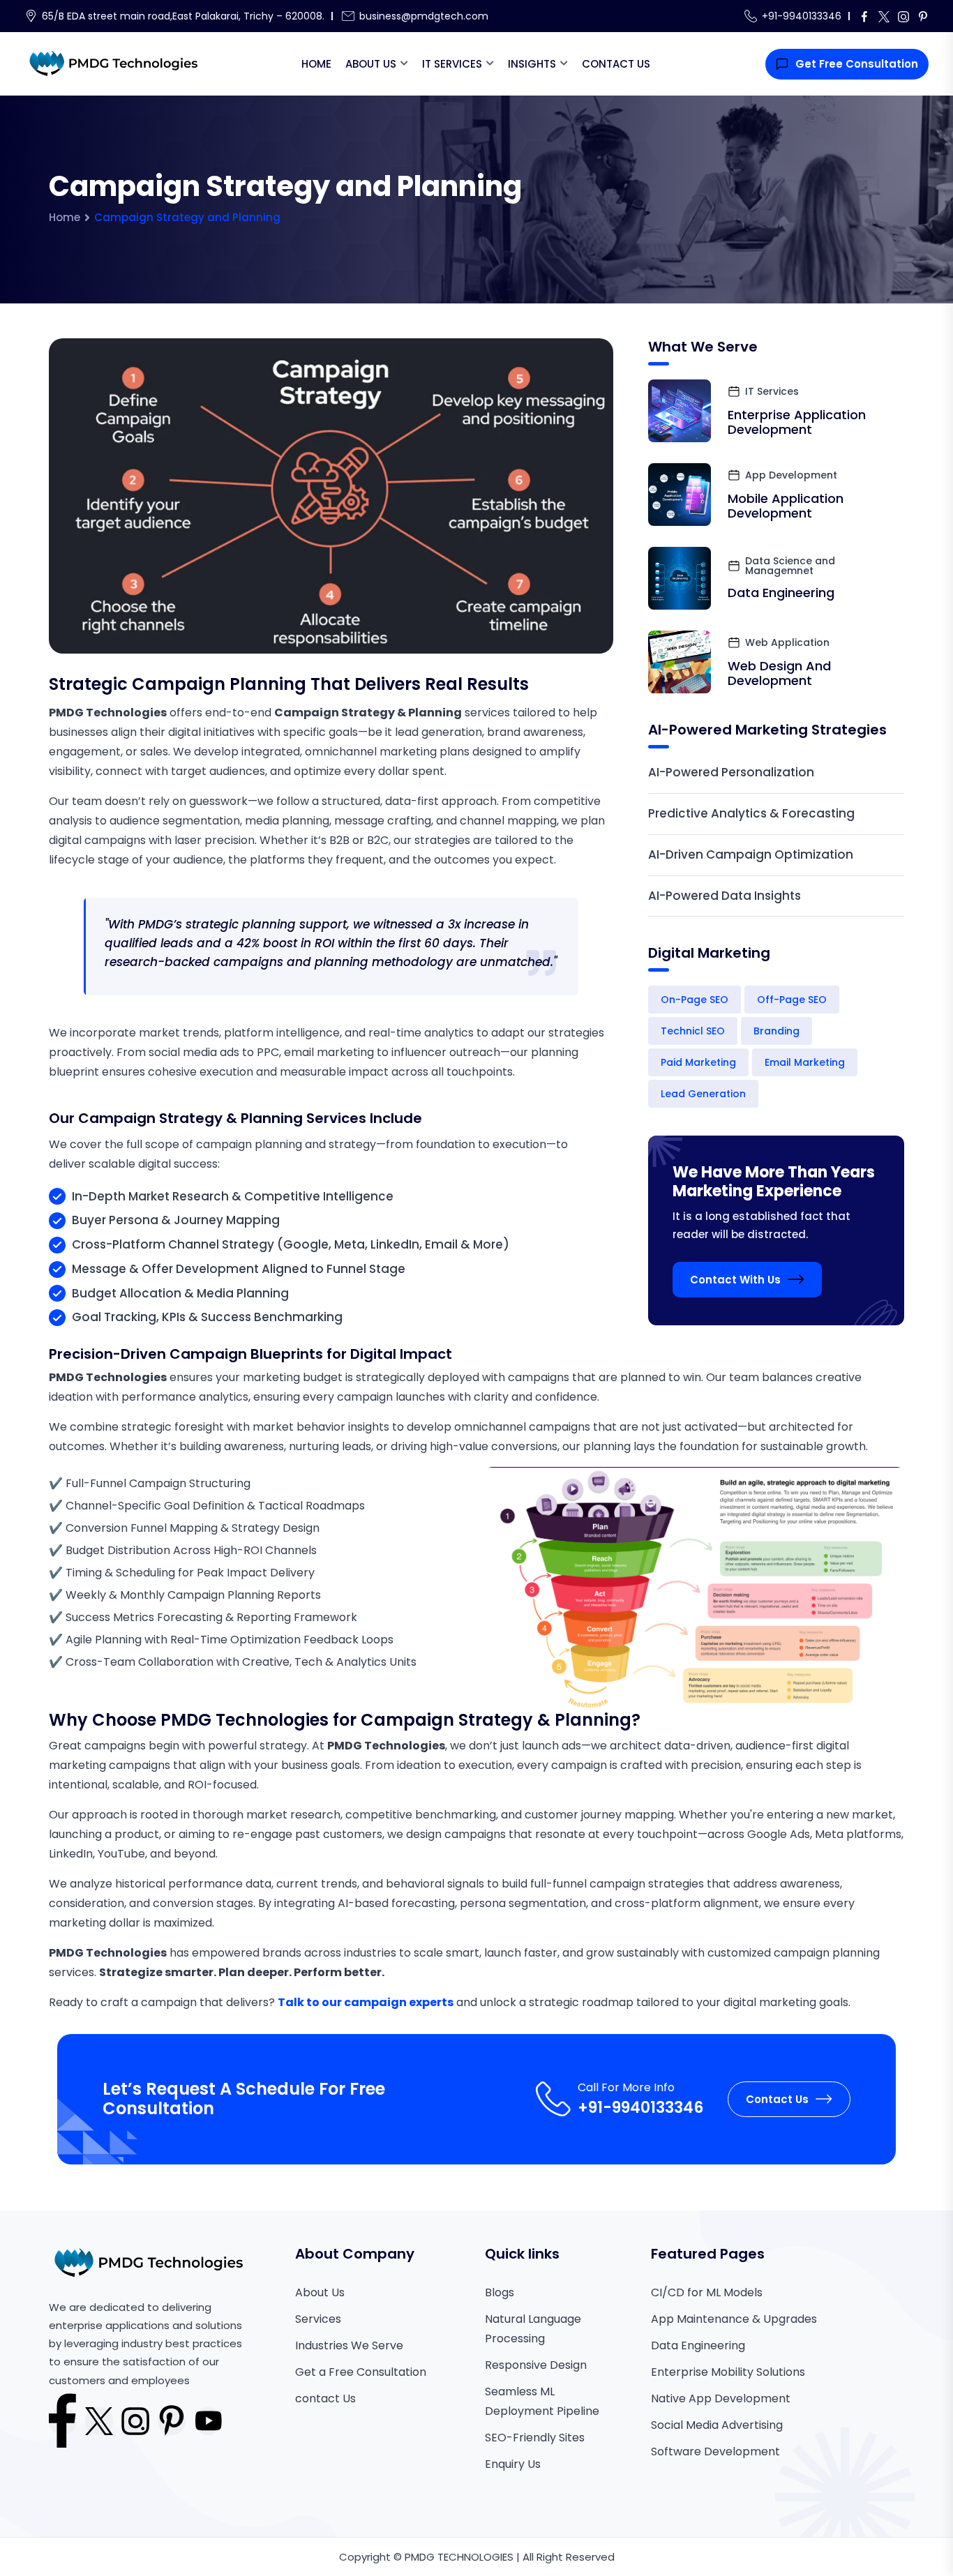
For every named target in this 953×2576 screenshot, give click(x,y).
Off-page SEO (792, 1000)
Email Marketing (805, 1062)
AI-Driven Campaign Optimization (751, 854)
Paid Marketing (698, 1062)
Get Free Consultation (857, 64)
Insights (532, 64)
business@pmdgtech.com (424, 16)
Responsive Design (536, 2365)
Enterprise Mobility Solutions (728, 2372)
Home (316, 64)
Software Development (715, 2451)
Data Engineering (781, 593)
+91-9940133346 (802, 16)
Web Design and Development (779, 673)
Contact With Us (735, 1280)
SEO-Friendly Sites (535, 2438)
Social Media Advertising (717, 2425)
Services (318, 2319)
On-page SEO (695, 1000)
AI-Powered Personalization (731, 772)
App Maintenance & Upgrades (734, 2319)
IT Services (452, 64)
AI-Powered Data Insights (725, 896)
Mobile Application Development (786, 506)
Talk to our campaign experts (366, 2002)
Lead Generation (703, 1094)
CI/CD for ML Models (707, 2292)
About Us (371, 64)
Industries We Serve (349, 2345)
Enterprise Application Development (797, 422)
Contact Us (616, 64)
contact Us (325, 2398)
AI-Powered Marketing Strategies (767, 730)
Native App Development (721, 2398)
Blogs (500, 2292)
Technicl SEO (693, 1031)
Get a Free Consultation (361, 2372)
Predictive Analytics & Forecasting (751, 813)
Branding (776, 1031)
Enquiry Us (513, 2464)
